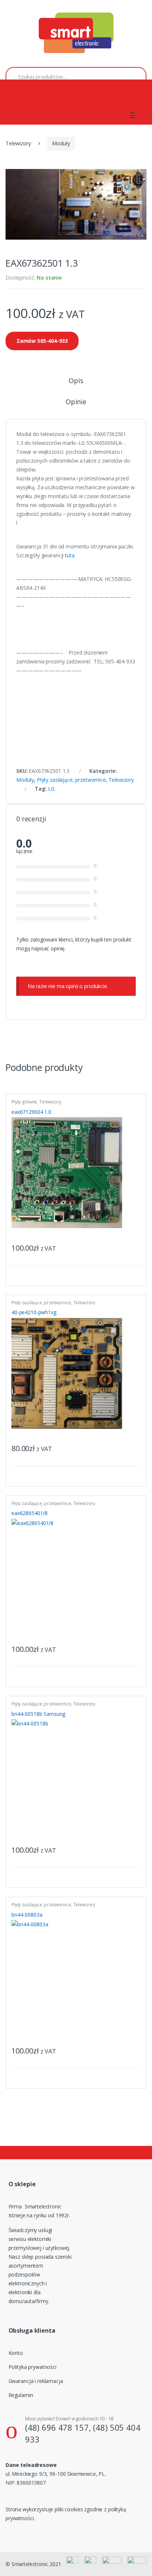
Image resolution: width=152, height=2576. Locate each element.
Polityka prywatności (32, 2367)
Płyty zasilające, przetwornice (71, 780)
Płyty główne (24, 1102)
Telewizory (18, 143)
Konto (16, 2353)
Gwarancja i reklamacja (36, 2381)
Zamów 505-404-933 (42, 341)
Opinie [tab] (76, 402)
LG (51, 789)
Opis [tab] (76, 381)
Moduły (61, 143)
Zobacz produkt (134, 1246)
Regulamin (21, 2395)
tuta (71, 555)
